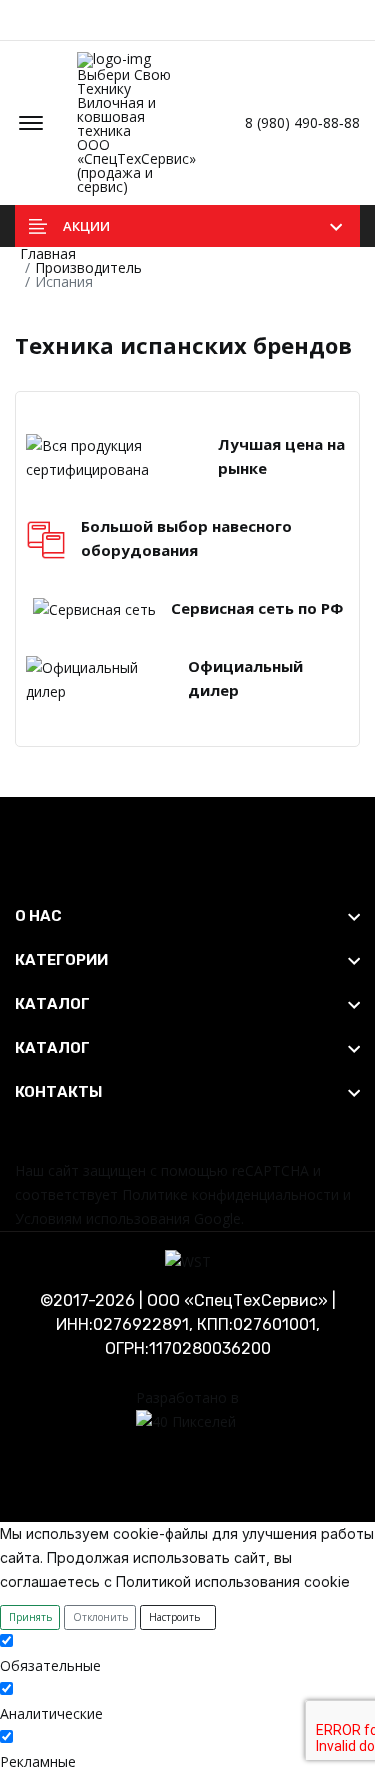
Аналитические (51, 1713)
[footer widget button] (187, 916)
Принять (30, 1617)
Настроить (174, 1617)
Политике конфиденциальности (230, 1194)
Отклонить (100, 1617)
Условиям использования (102, 1218)
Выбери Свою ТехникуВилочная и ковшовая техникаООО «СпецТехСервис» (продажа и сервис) (136, 129)
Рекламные (38, 1761)
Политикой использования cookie (233, 1581)
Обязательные (50, 1665)
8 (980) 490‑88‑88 (300, 123)
